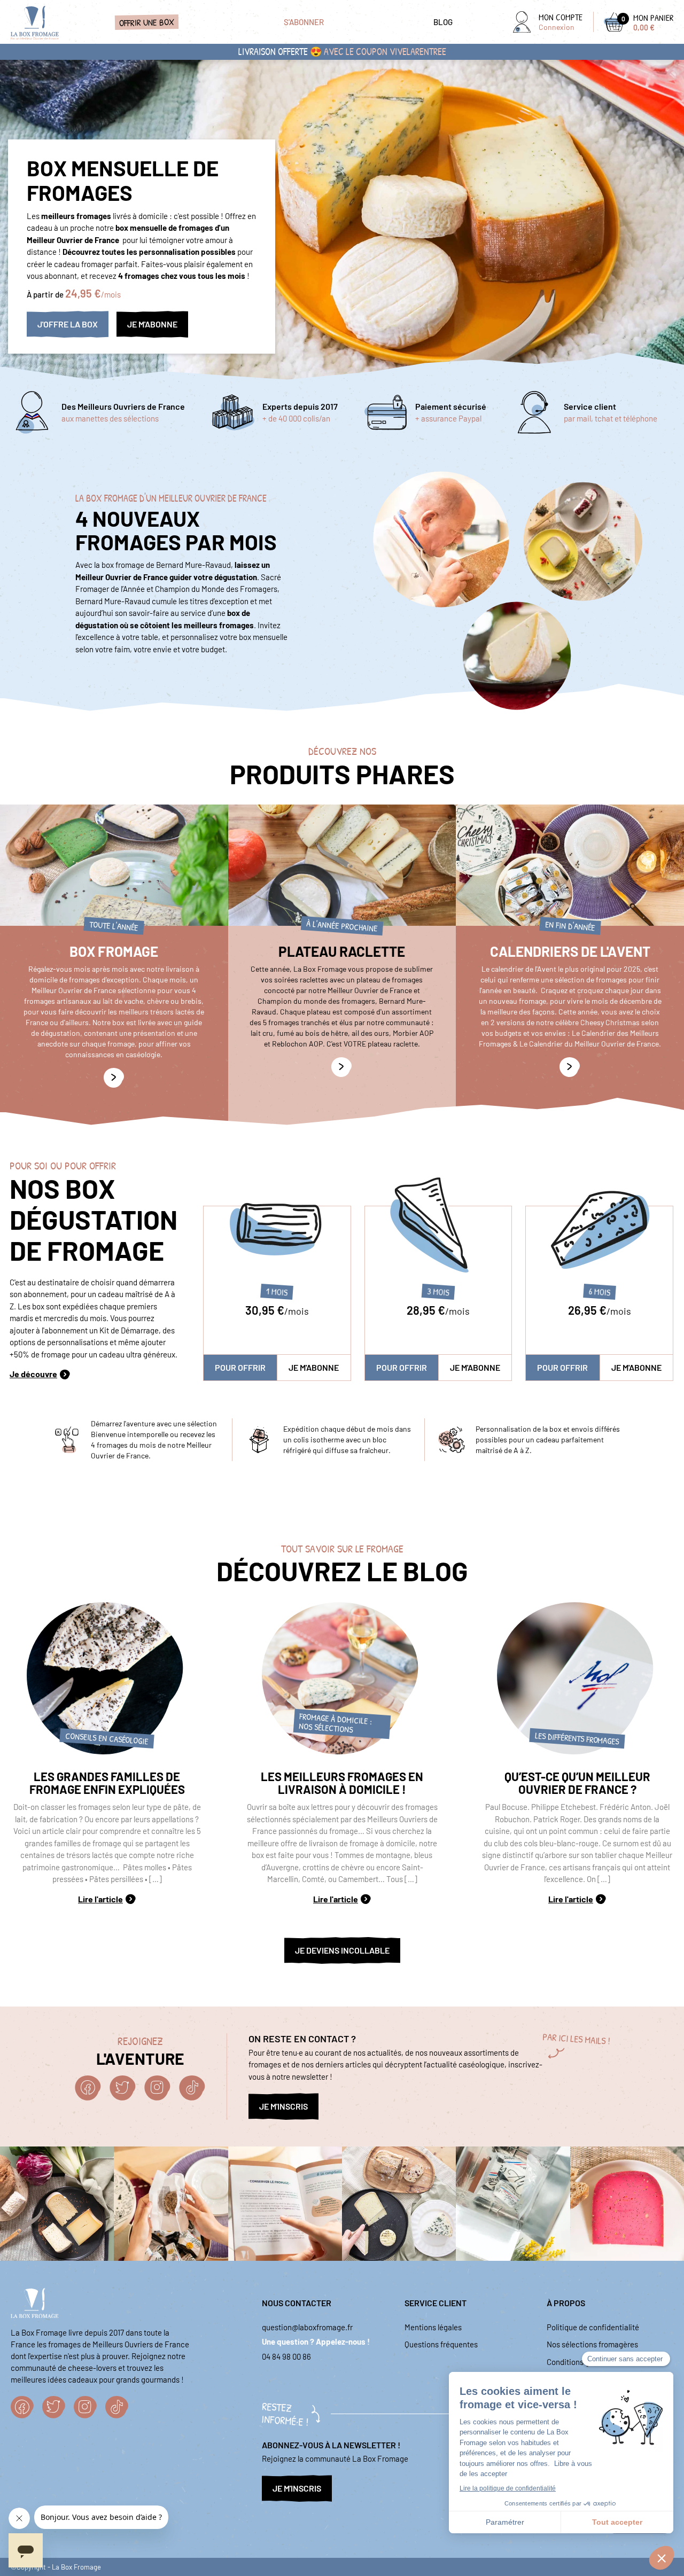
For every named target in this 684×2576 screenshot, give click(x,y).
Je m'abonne (314, 1367)
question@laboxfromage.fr (307, 2327)
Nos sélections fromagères (592, 2344)
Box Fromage (114, 951)
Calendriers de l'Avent (570, 951)
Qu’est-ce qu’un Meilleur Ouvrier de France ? (577, 1783)
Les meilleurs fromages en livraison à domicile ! (342, 1783)
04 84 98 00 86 (286, 2356)
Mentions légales (433, 2327)
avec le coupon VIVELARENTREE (385, 52)
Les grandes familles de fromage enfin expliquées (107, 1783)
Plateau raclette (342, 951)
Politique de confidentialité (593, 2327)
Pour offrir (240, 1367)
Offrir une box (146, 22)
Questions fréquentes (441, 2344)
